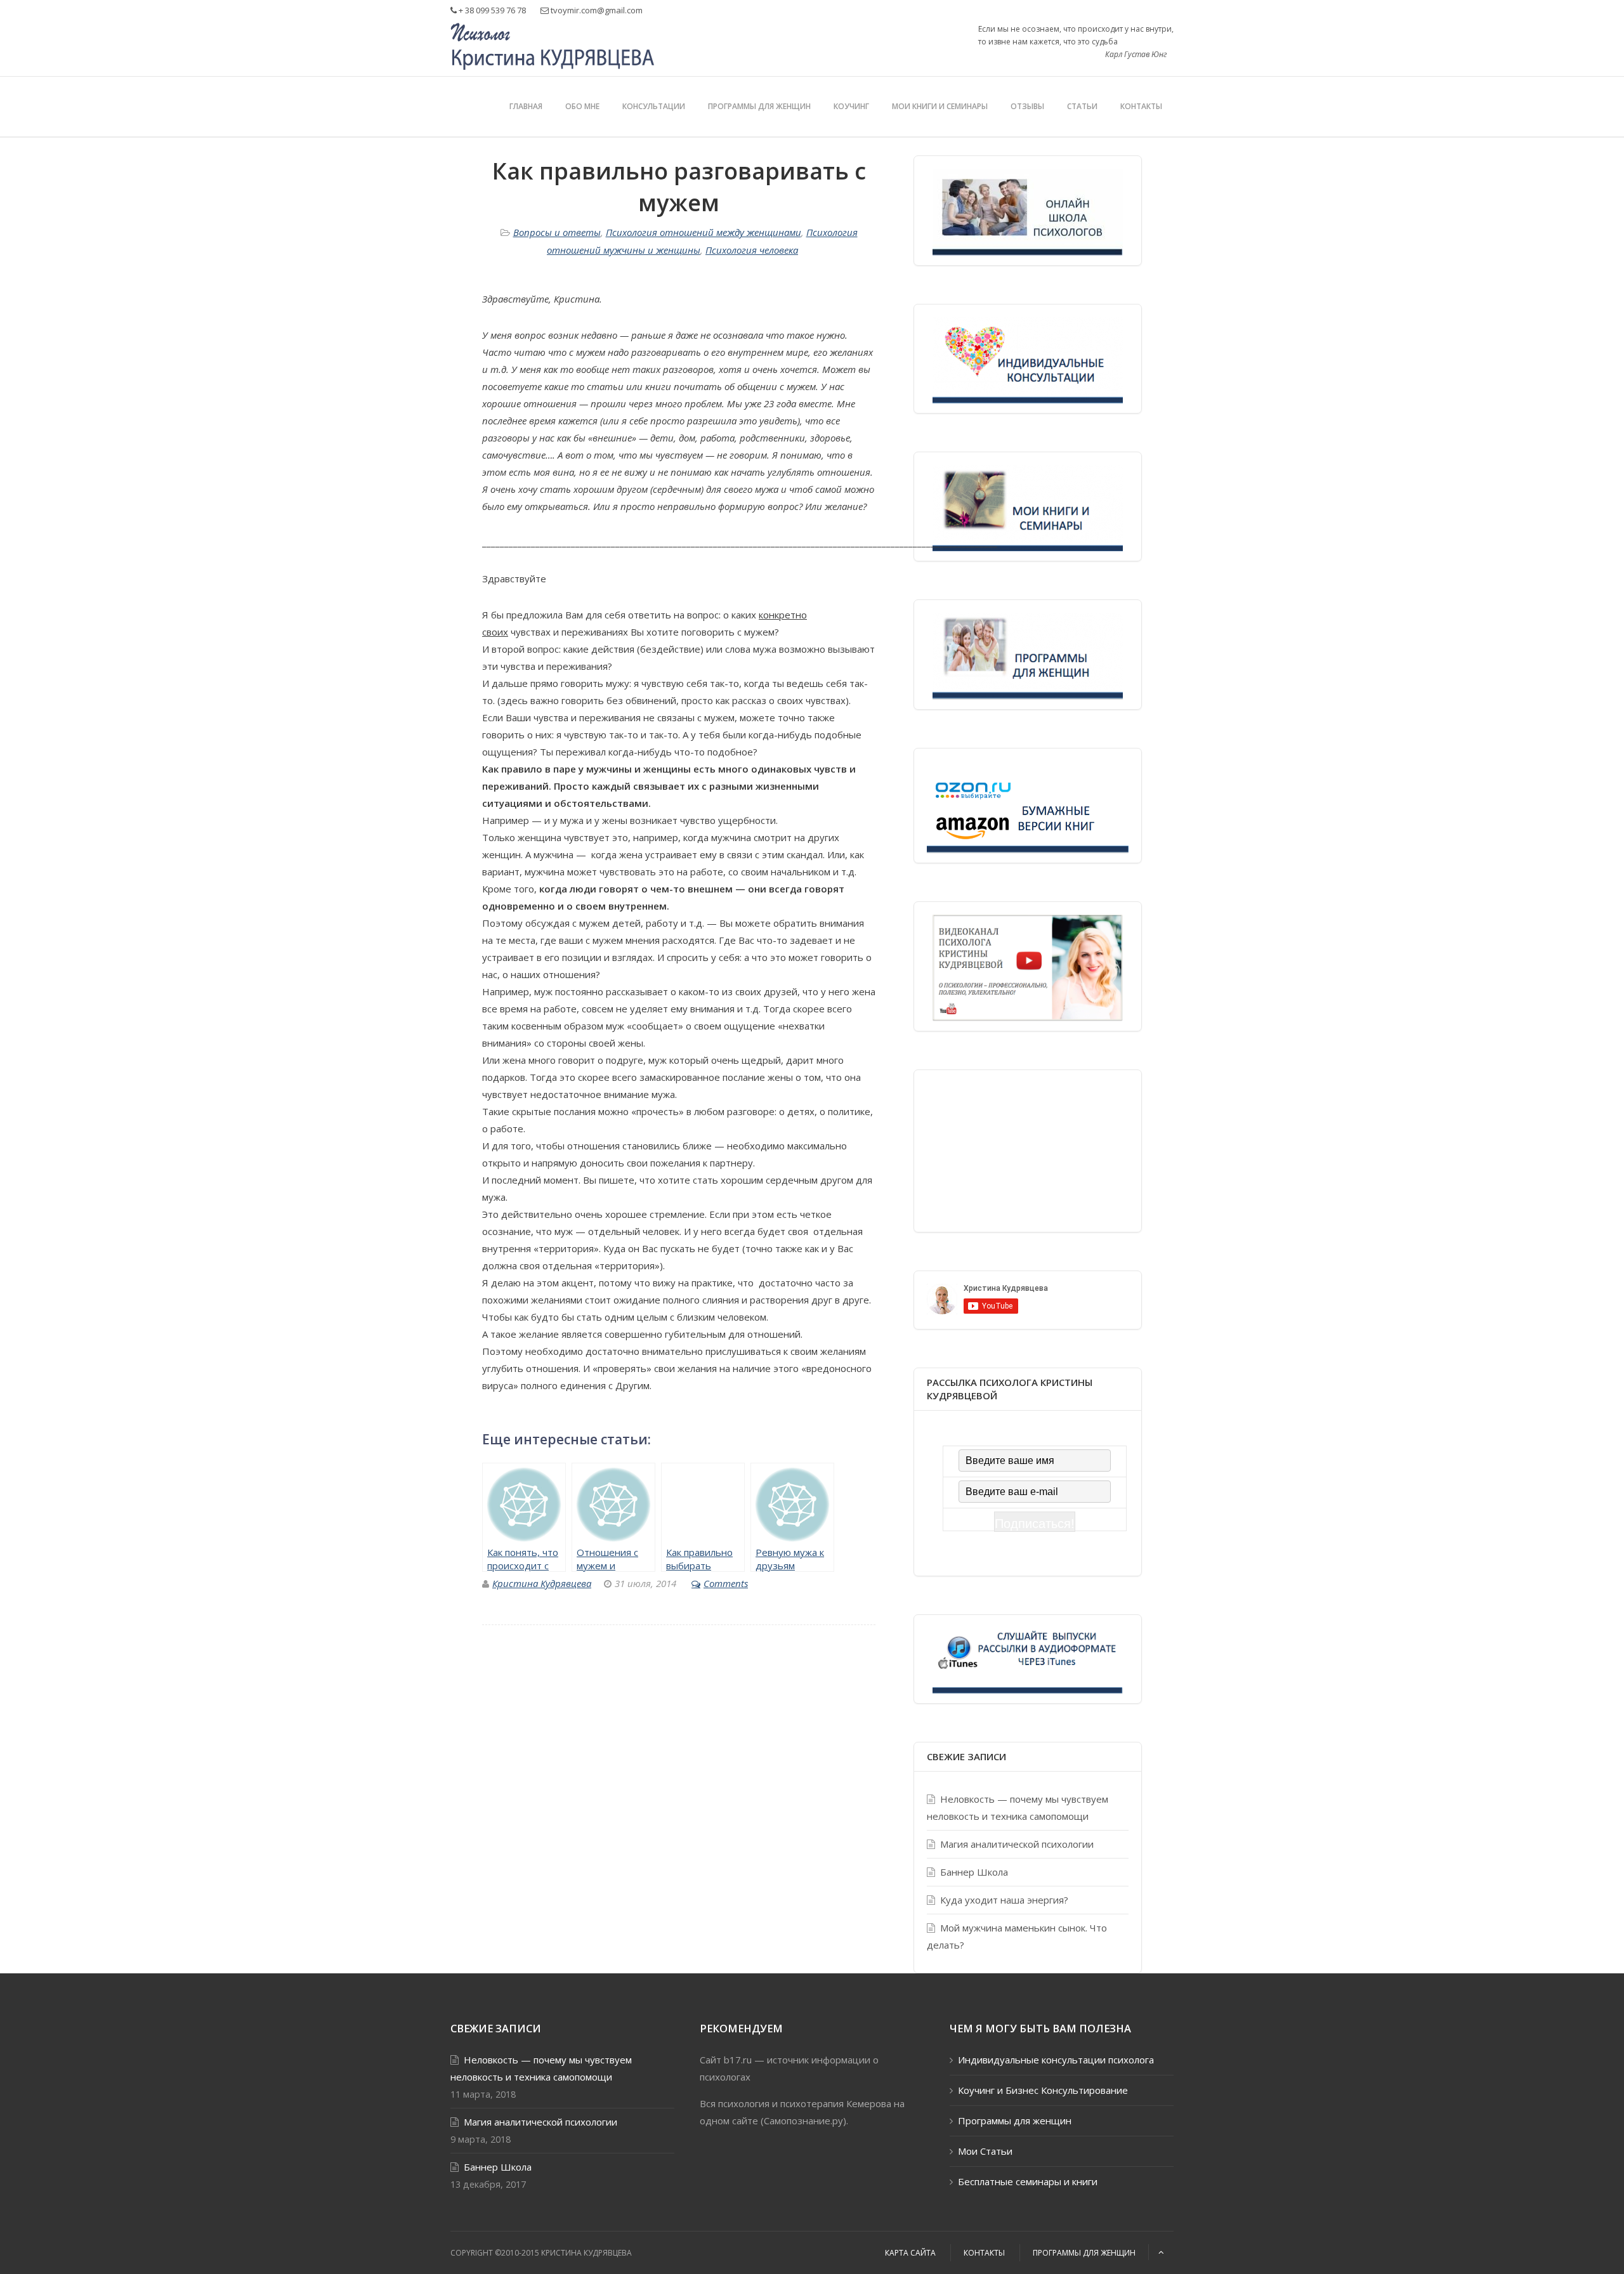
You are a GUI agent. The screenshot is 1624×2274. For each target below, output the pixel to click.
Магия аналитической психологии (1017, 1844)
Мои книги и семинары (940, 106)
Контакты (1141, 106)
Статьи (1082, 106)
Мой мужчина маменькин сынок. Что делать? (1017, 1936)
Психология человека (752, 250)
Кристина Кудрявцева (542, 1583)
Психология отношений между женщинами (704, 232)
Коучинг (851, 106)
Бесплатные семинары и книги (1028, 2181)
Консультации (654, 106)
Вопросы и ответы (557, 232)
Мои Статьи (985, 2151)
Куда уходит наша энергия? (1004, 1900)
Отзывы (1027, 106)
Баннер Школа (974, 1872)
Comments (726, 1583)
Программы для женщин (759, 106)
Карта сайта (910, 2253)
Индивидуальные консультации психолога (1056, 2060)
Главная (526, 106)
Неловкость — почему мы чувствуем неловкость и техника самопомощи (1018, 1807)
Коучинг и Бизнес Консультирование (1043, 2090)
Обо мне (582, 106)
